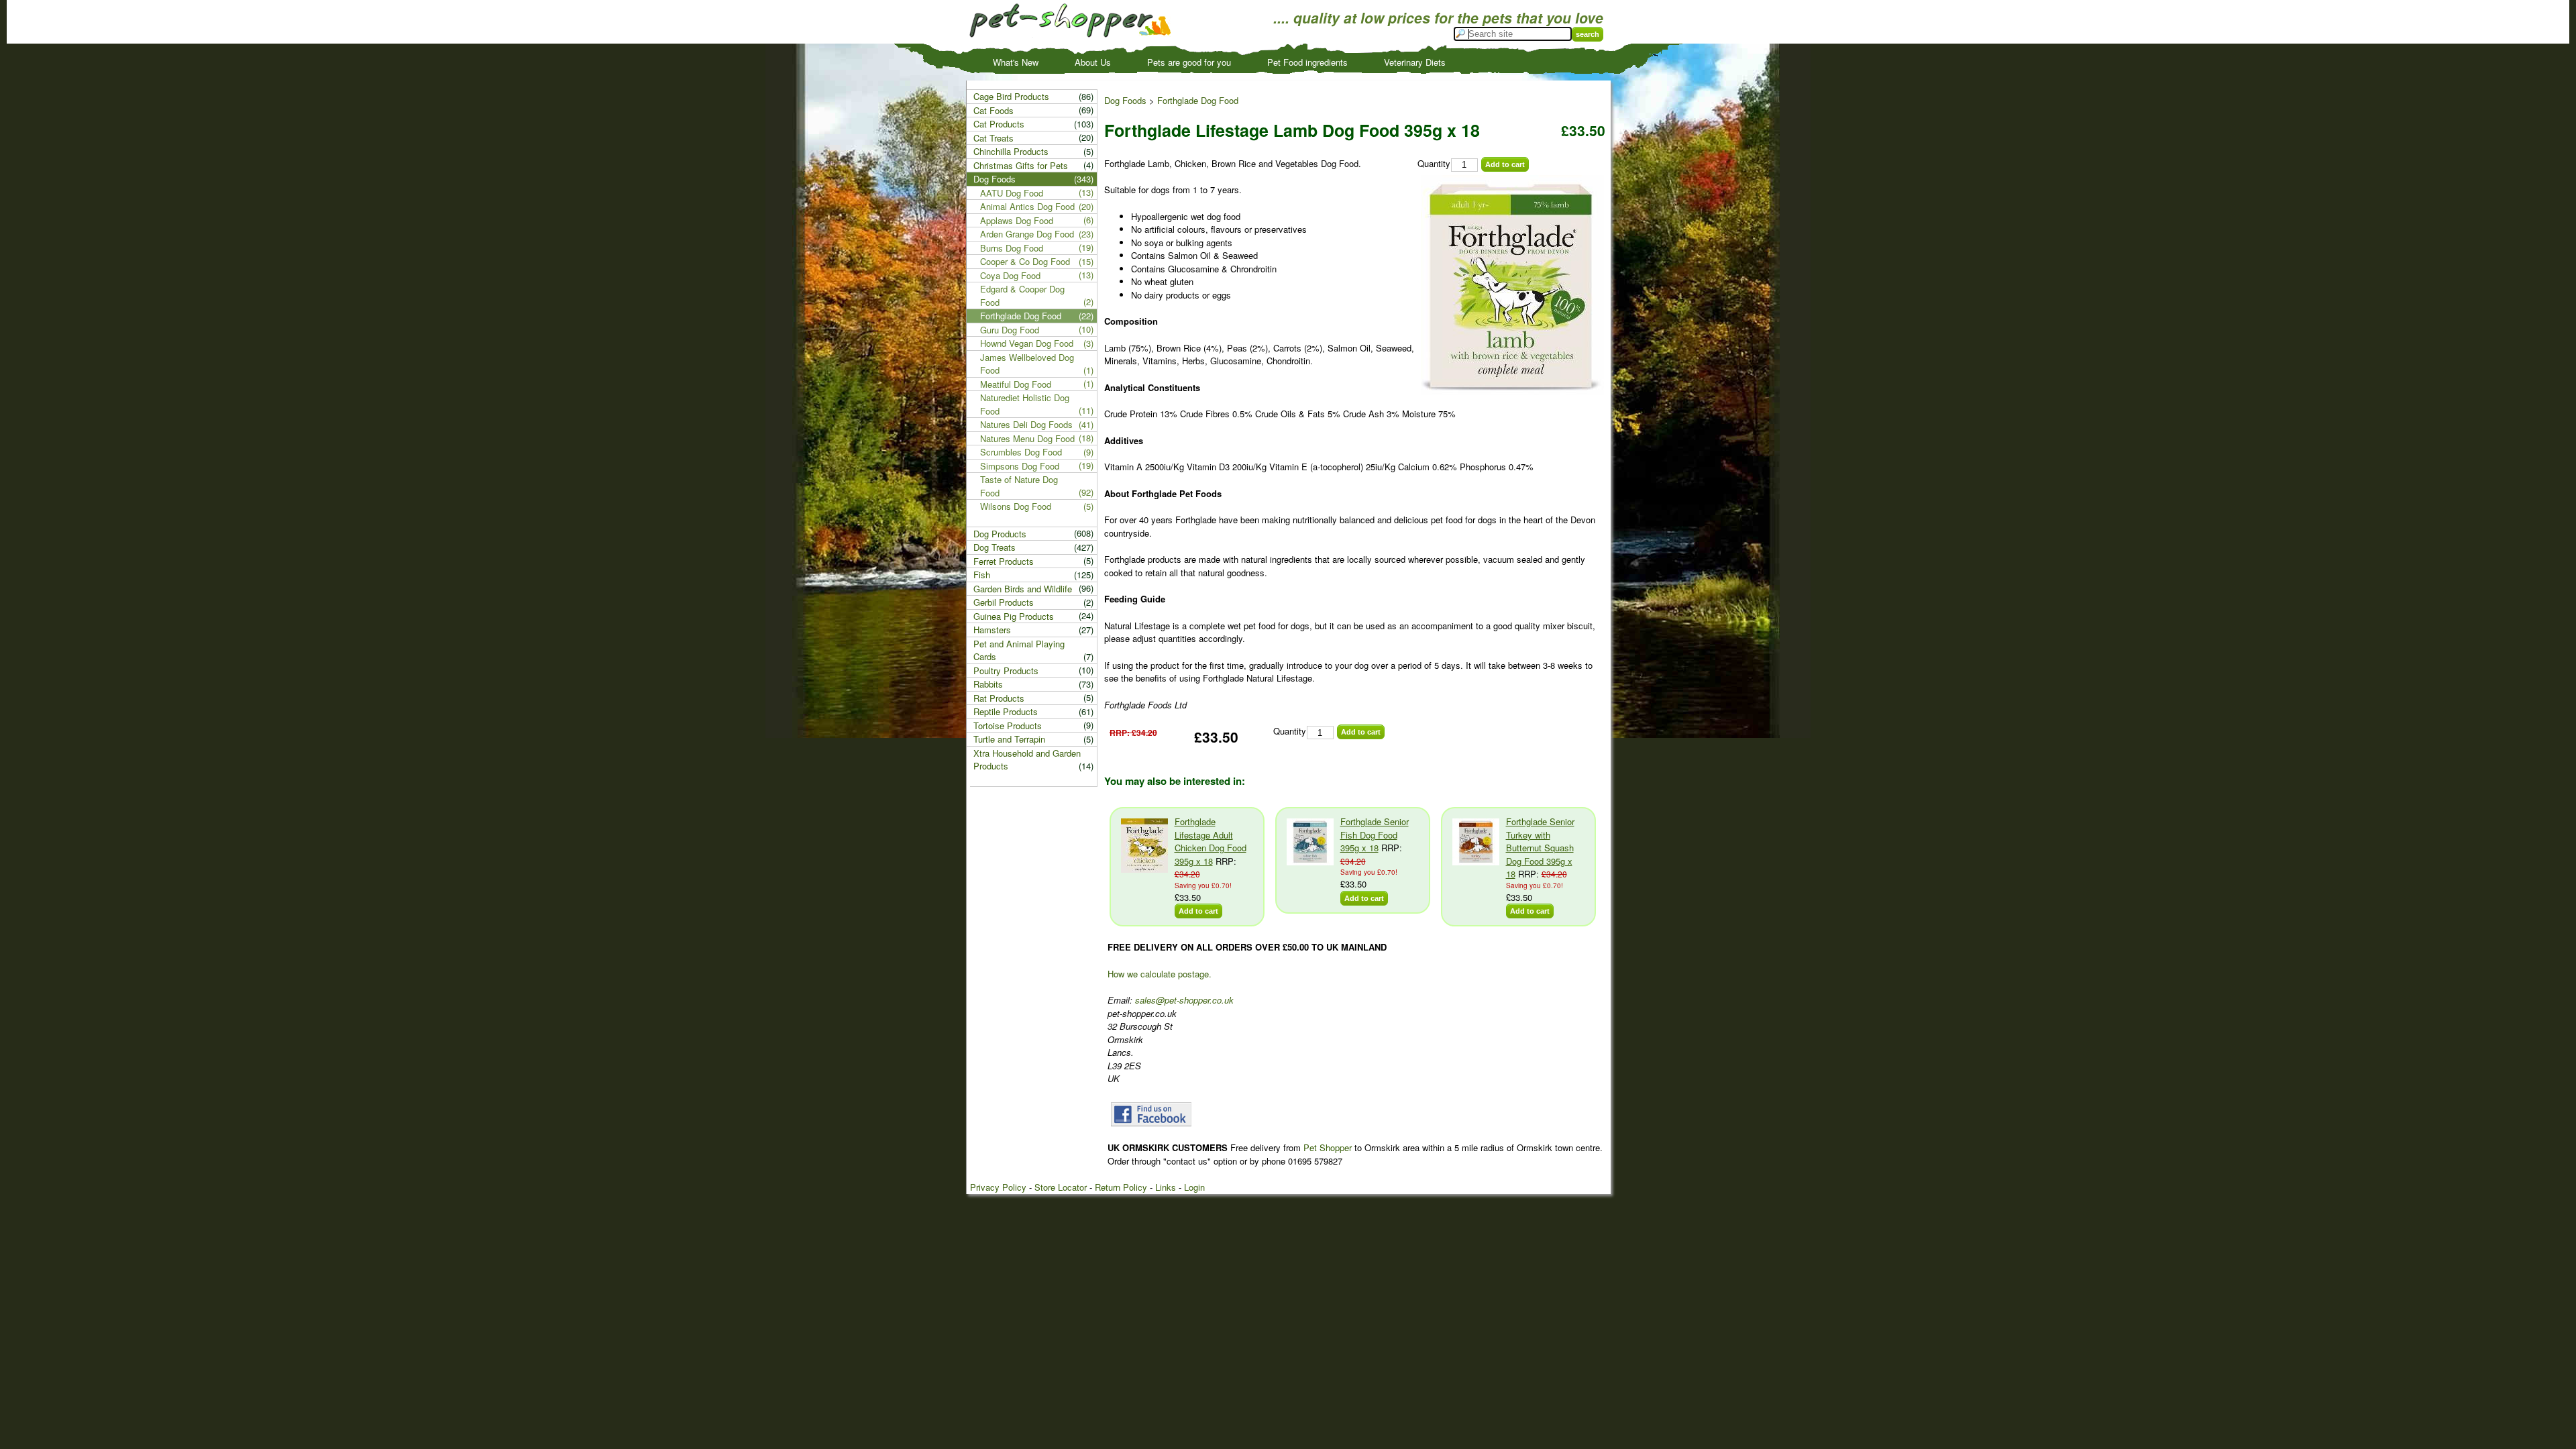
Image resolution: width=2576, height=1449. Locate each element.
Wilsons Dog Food (1016, 506)
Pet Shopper (1328, 1147)
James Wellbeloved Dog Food (1027, 364)
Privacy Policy (998, 1187)
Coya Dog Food (1010, 275)
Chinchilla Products (1011, 151)
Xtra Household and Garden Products (1027, 760)
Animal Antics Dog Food (1027, 206)
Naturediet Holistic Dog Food (1025, 404)
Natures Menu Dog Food (1027, 438)
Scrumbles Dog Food (1021, 452)
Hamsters (992, 630)
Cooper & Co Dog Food (1025, 261)
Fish (982, 575)
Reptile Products (1006, 711)
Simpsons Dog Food (1020, 466)
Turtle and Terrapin (1009, 739)
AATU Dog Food (1012, 193)
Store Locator (1061, 1187)
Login (1194, 1187)
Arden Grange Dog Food (1027, 234)
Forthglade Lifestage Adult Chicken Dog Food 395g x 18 (1211, 841)
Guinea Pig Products (1014, 616)
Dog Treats (995, 547)
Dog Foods (1125, 100)
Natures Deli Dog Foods (1026, 424)
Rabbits (988, 684)
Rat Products (999, 698)
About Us (1093, 62)
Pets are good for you (1189, 62)
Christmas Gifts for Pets (1021, 165)
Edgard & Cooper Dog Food (1022, 296)
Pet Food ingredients (1307, 62)
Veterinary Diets (1415, 62)
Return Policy (1121, 1187)
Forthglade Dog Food (1198, 100)
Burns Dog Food (1012, 248)
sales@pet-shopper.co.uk (1184, 1000)
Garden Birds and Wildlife (1023, 589)
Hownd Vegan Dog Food (1027, 343)
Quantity (1434, 163)
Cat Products (999, 124)
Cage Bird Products (1011, 96)
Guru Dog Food (1010, 330)
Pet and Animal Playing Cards (1019, 650)
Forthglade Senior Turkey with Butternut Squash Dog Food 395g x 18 (1540, 848)
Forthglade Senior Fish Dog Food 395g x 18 (1375, 835)
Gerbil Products (1004, 602)
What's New (1016, 62)
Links (1166, 1187)
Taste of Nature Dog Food (1019, 486)
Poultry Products (1006, 670)
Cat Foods (994, 110)
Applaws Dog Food (1017, 220)
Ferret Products (1004, 561)
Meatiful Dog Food (1016, 384)
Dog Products (1000, 534)
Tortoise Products (1008, 726)
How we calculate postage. (1160, 974)
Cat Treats (994, 138)
